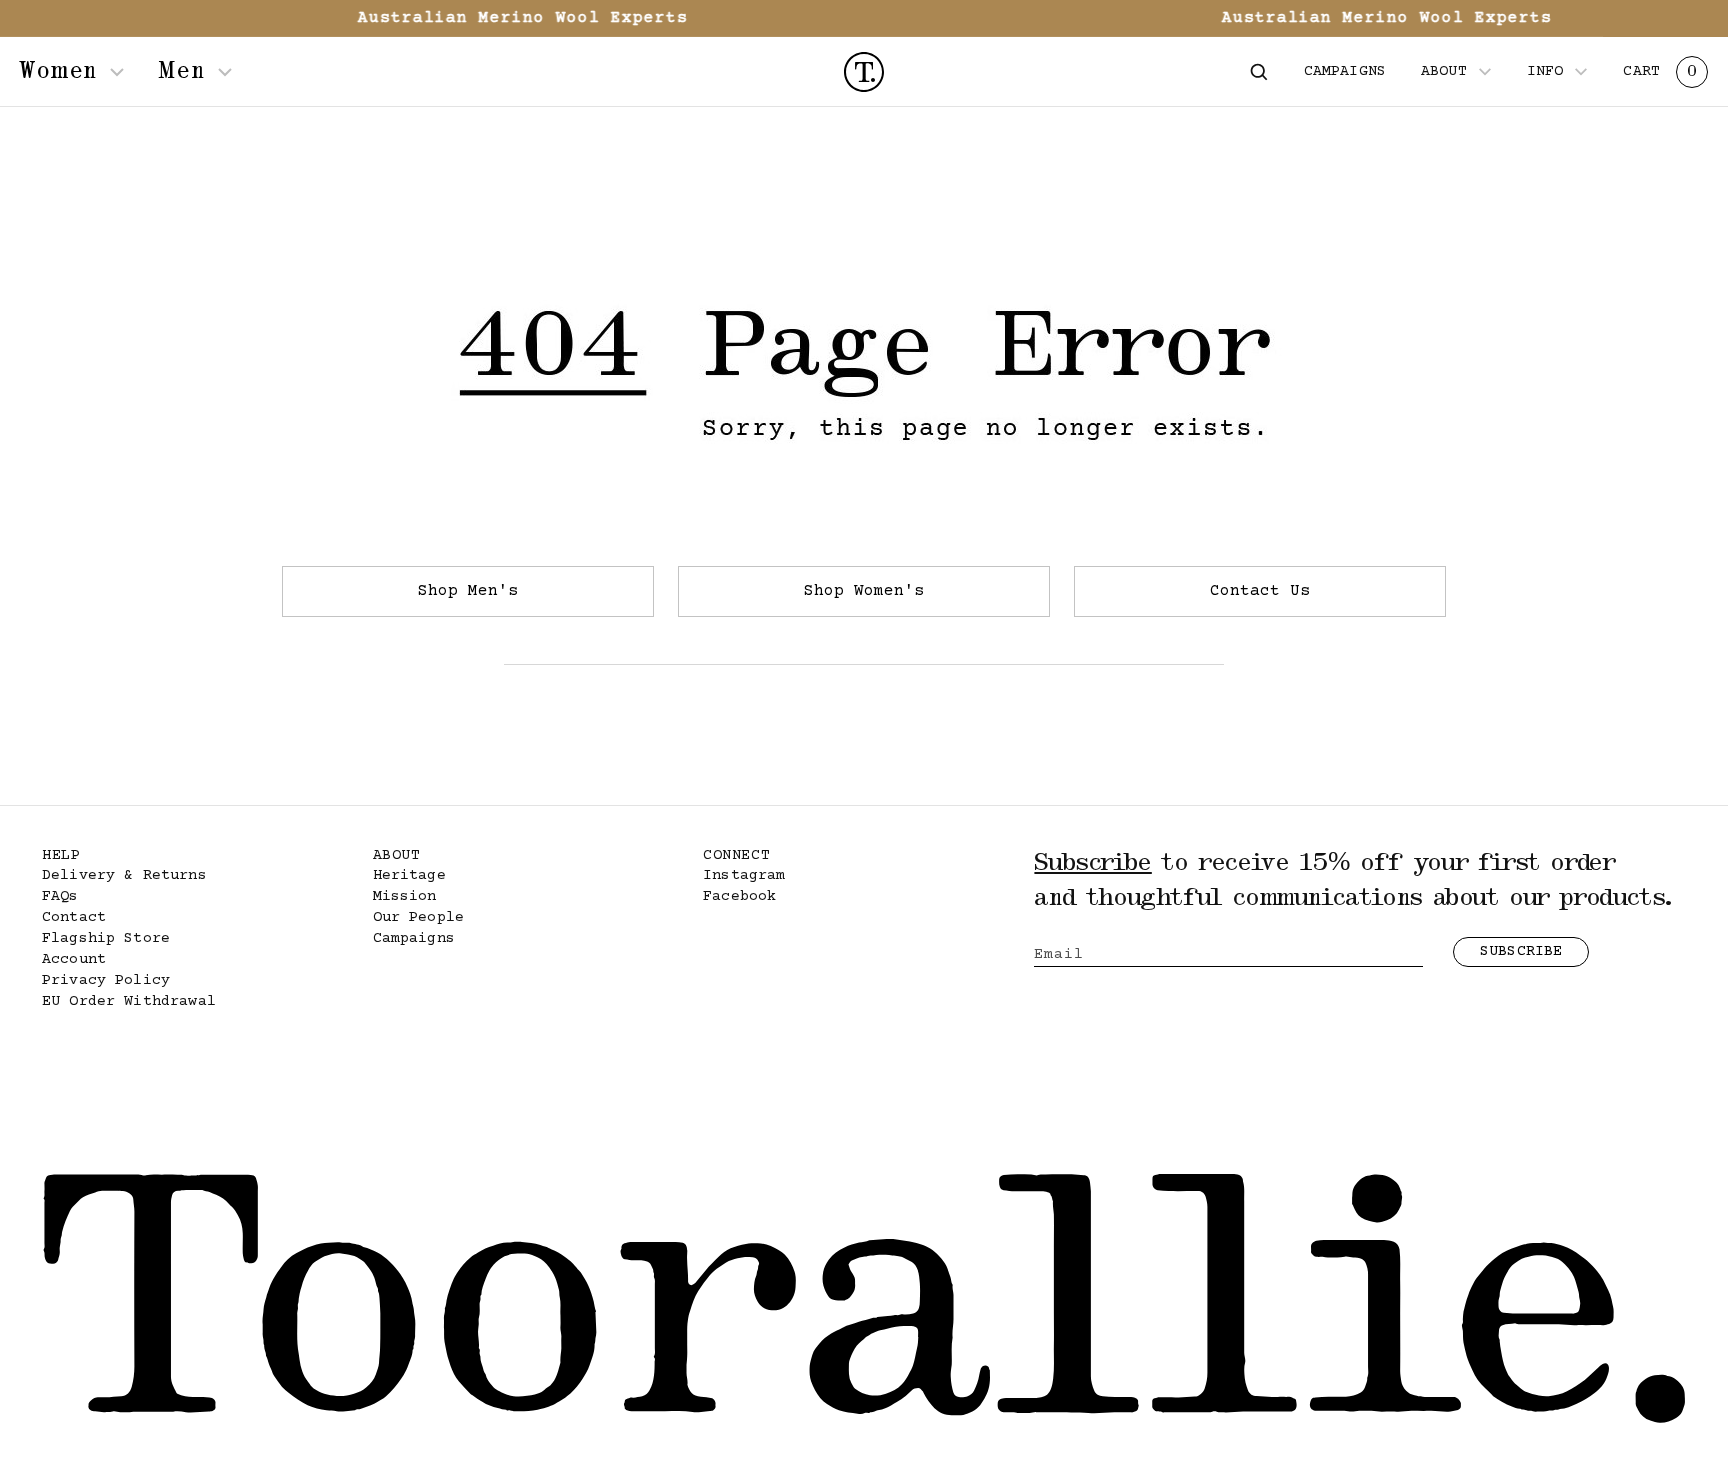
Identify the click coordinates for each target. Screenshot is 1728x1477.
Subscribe (1521, 951)
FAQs (60, 896)
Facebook (739, 896)
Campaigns (414, 938)
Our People (419, 917)
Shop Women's (864, 591)
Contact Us (1260, 591)
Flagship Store (106, 938)
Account (74, 959)
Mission (405, 896)
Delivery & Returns (124, 875)
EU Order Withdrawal (129, 1001)
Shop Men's (468, 591)
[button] (1259, 72)
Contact (74, 917)
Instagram (744, 875)
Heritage (409, 875)
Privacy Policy (106, 980)
